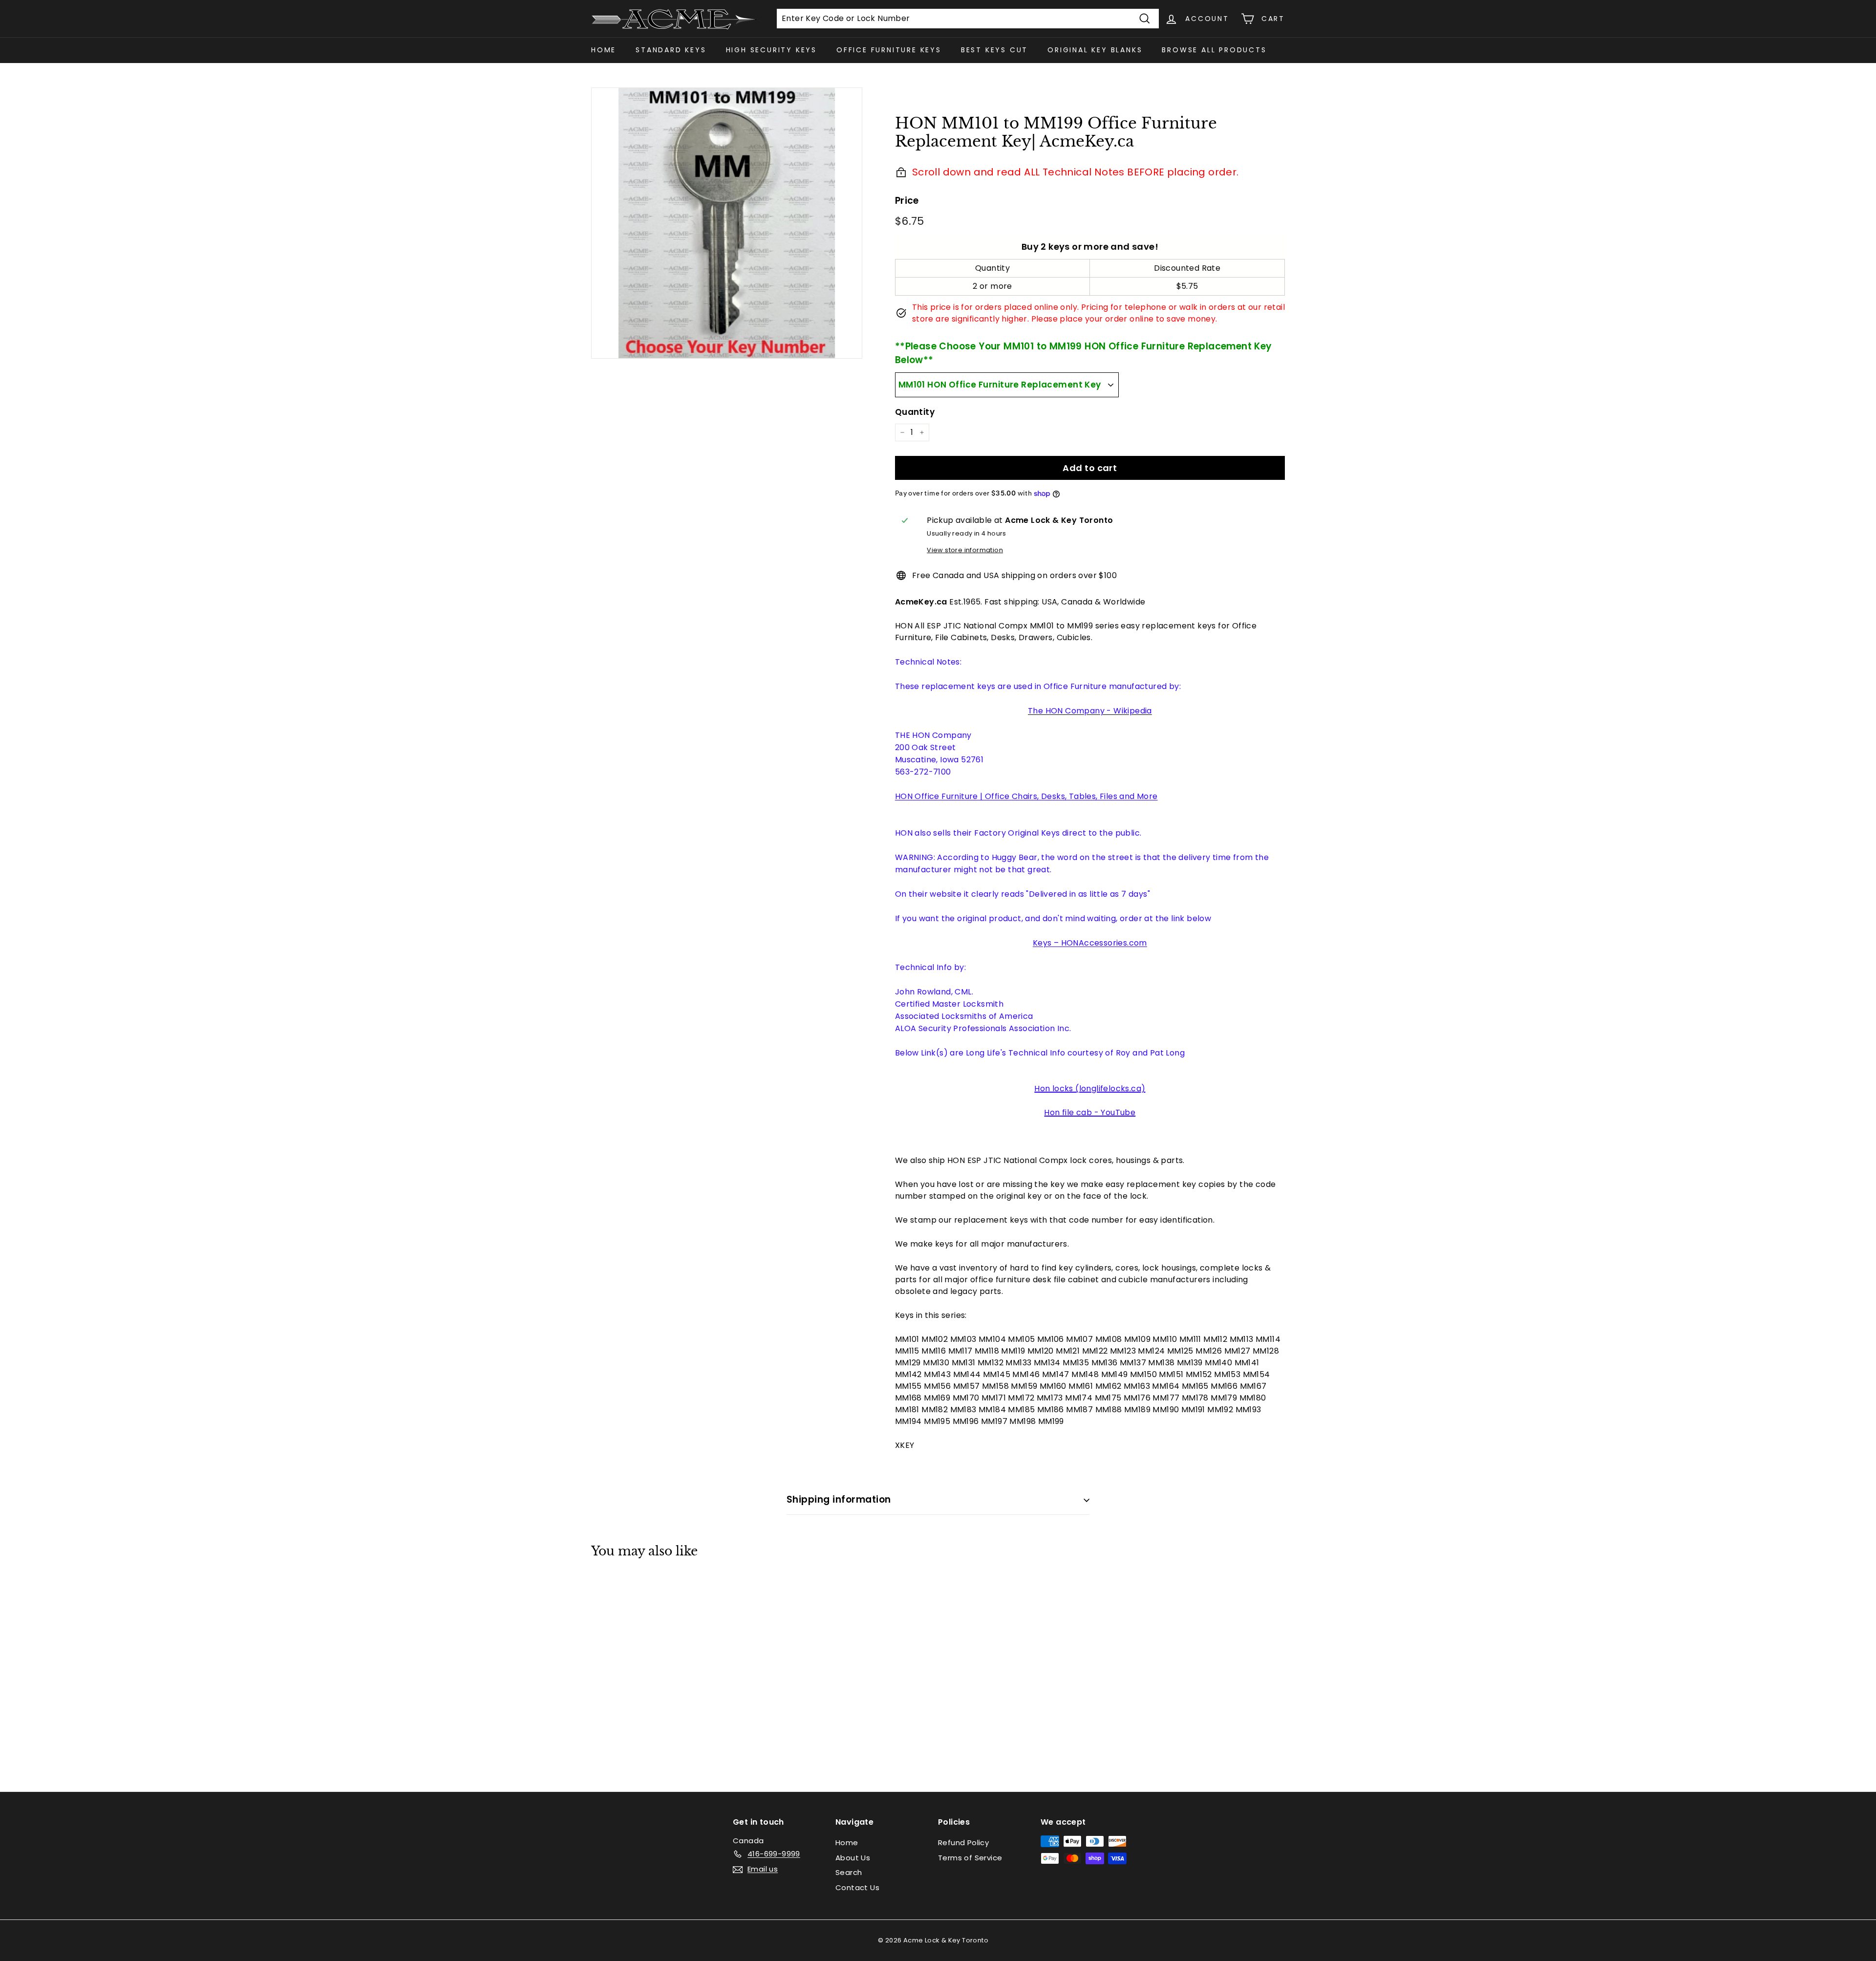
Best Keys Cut (994, 50)
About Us (853, 1858)
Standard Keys (671, 50)
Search (849, 1872)
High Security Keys (771, 50)
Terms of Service (970, 1858)
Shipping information (839, 1499)
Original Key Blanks (1095, 50)
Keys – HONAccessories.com (1090, 943)
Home (604, 50)
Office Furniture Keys (889, 50)
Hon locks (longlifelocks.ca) (1090, 1088)
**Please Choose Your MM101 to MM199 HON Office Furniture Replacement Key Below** (1084, 353)
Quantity (915, 412)
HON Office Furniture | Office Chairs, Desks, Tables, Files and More (1026, 796)
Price (907, 201)
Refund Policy (963, 1842)
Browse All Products (1214, 50)
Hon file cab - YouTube (1090, 1112)
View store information (965, 550)
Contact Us (857, 1887)
